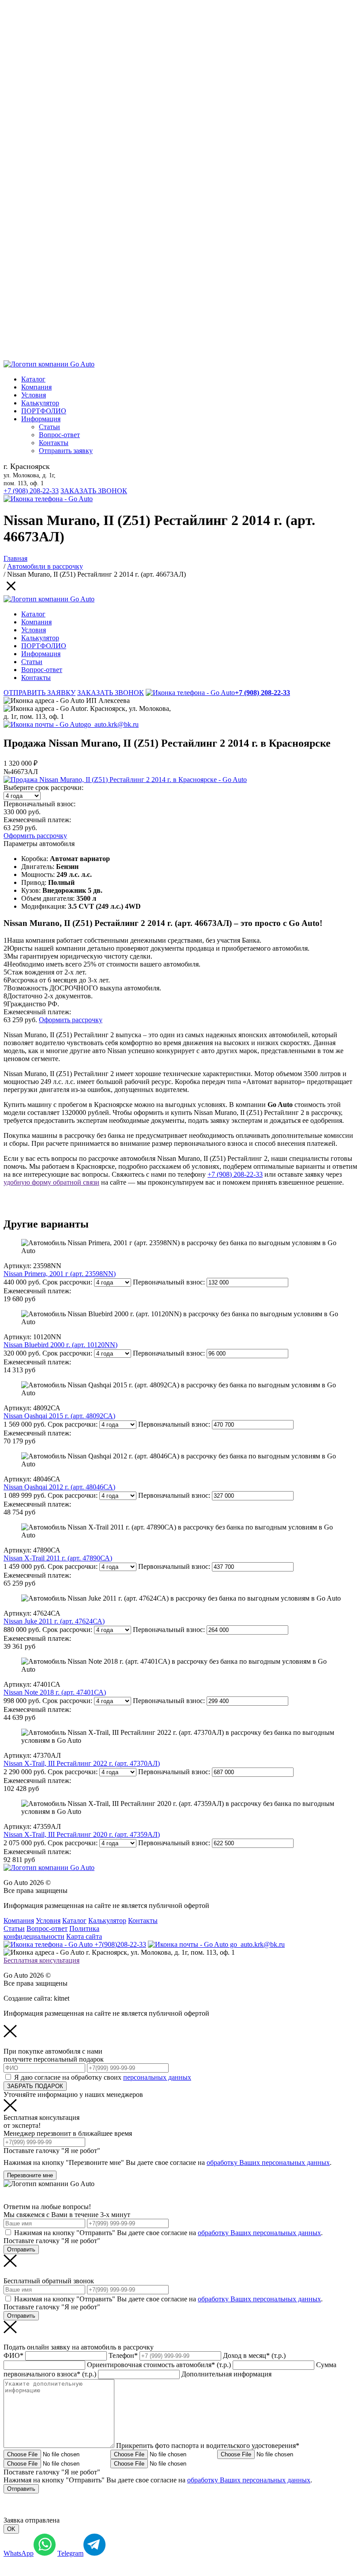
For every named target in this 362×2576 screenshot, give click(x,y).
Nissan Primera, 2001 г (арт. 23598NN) (60, 1274)
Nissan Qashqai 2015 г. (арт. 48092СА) (59, 1416)
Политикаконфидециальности (51, 1932)
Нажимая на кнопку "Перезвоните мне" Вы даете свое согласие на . (168, 2162)
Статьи (49, 427)
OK (11, 2529)
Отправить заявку (66, 451)
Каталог (33, 379)
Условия (34, 395)
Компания (36, 387)
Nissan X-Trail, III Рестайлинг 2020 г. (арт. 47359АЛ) (82, 1834)
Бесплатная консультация (41, 1960)
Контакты (54, 443)
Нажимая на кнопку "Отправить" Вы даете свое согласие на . (168, 2233)
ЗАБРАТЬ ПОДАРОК (35, 2086)
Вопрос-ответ (59, 435)
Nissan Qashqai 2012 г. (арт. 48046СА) (59, 1487)
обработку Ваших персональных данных (268, 2162)
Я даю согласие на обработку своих (103, 2077)
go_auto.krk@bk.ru (111, 724)
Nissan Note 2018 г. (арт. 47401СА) (55, 1692)
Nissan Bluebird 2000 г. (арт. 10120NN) (60, 1345)
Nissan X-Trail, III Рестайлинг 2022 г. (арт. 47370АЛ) (82, 1763)
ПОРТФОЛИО (44, 411)
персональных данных (157, 2077)
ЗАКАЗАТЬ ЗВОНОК (94, 491)
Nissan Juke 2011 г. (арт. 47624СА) (54, 1621)
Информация (41, 419)
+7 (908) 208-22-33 (31, 491)
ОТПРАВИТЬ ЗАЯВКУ (40, 693)
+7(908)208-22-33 (119, 1944)
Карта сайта (84, 1936)
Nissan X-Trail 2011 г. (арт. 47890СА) (58, 1558)
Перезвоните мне (30, 2175)
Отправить (21, 2249)
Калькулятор (40, 403)
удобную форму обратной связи (51, 1182)
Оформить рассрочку (35, 836)
